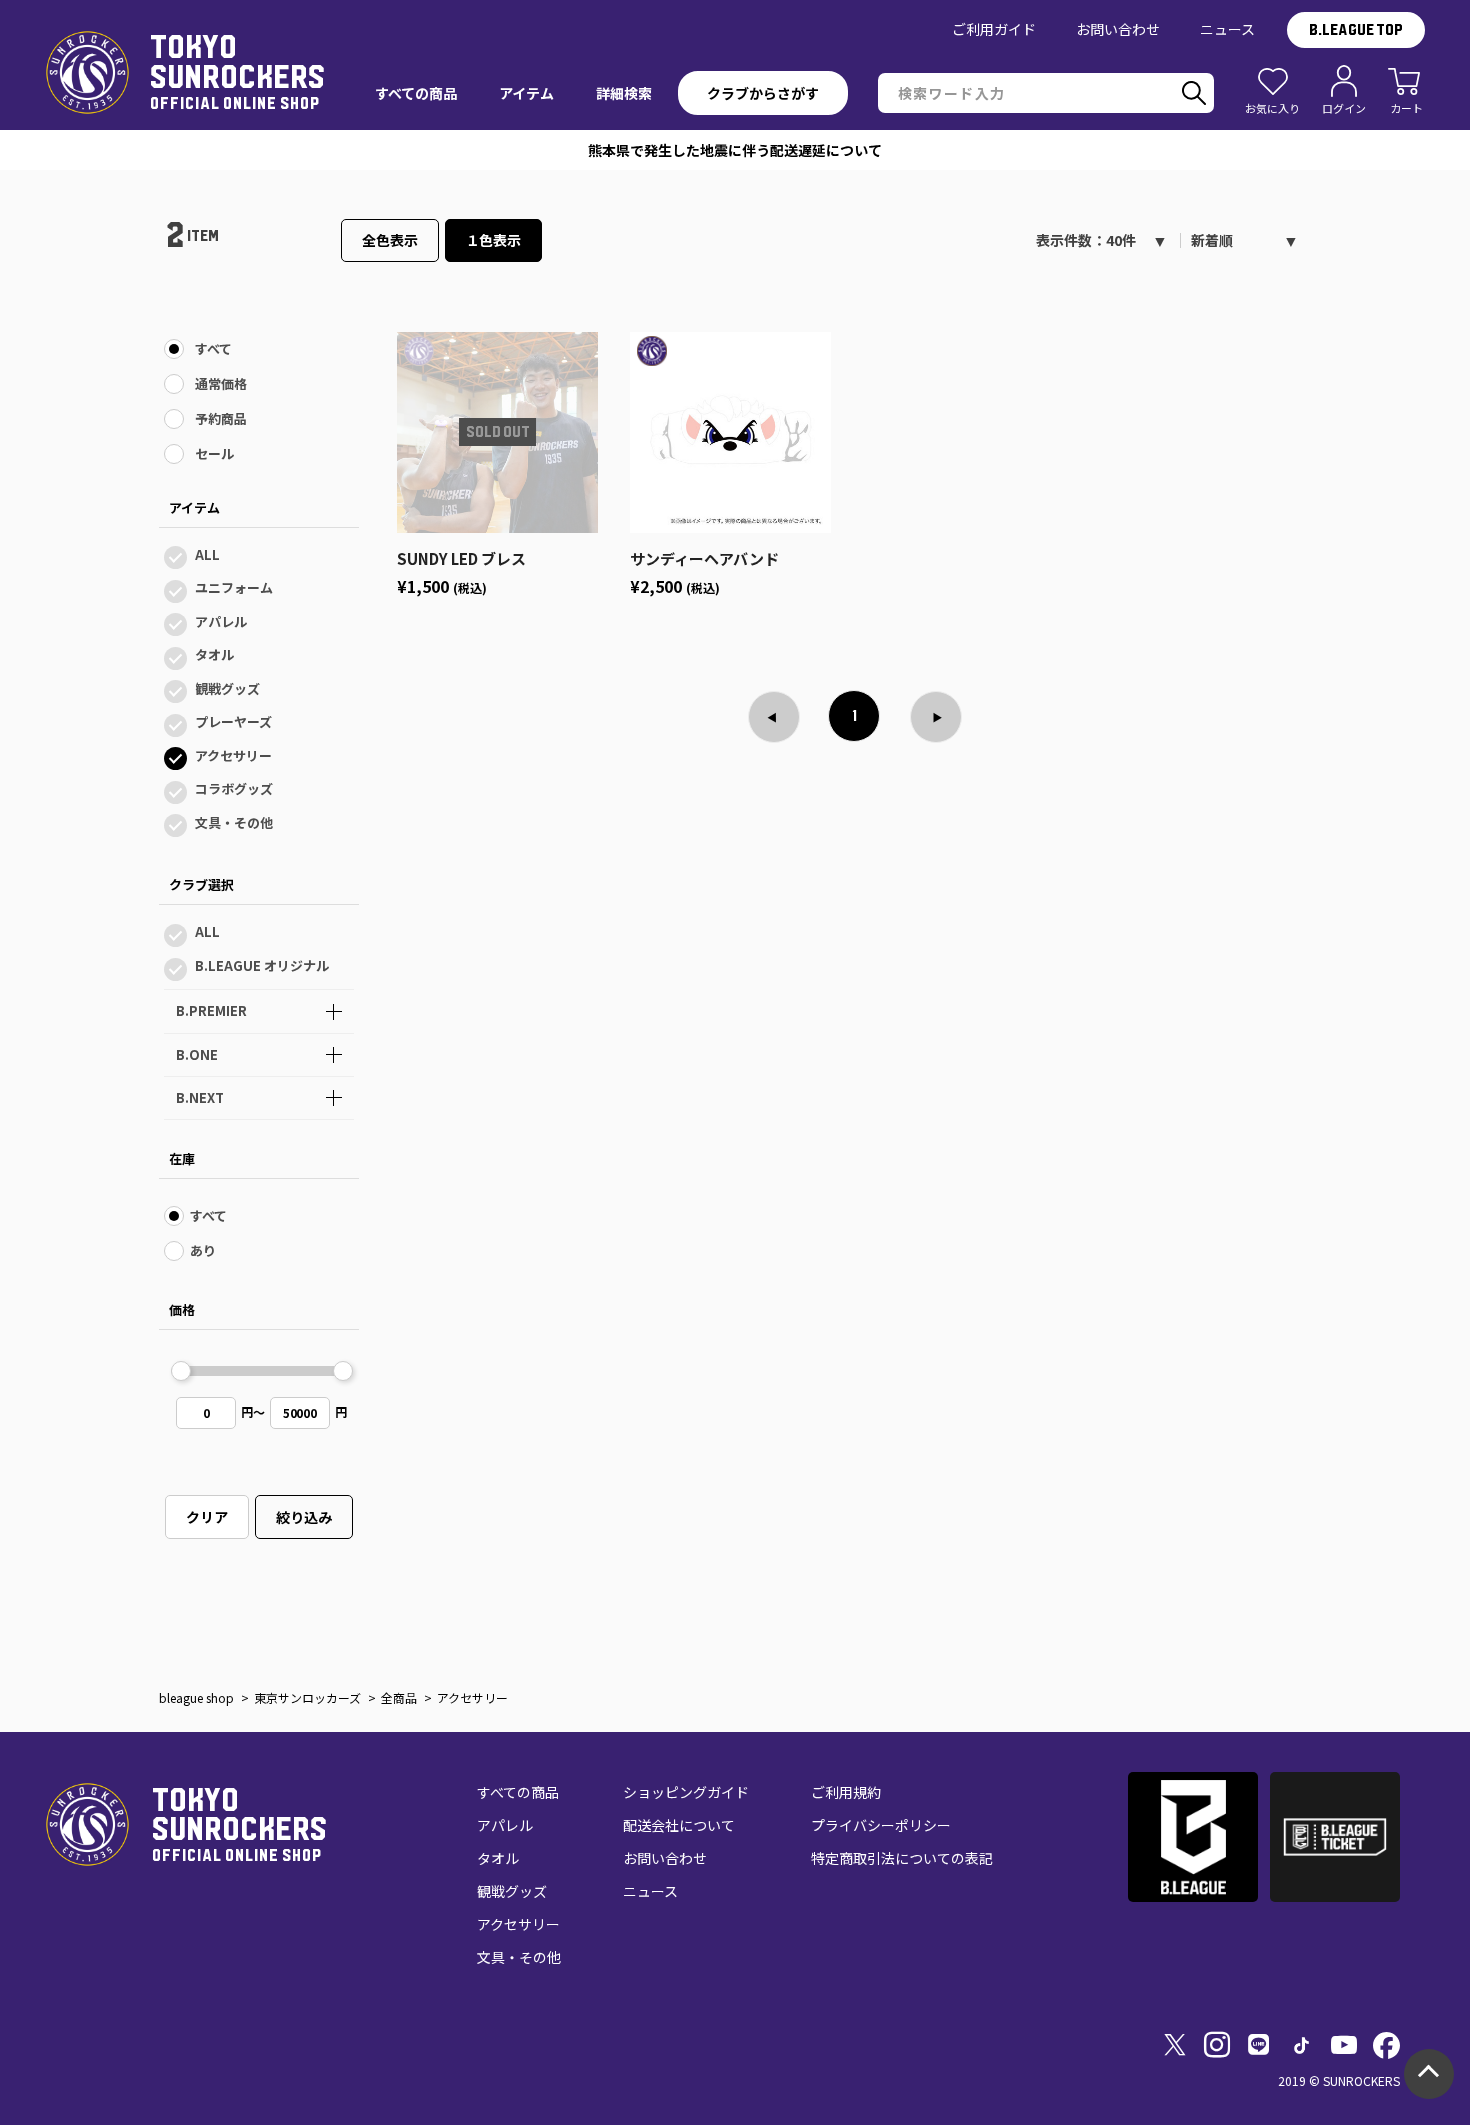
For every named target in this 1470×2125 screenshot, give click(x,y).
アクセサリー (233, 755)
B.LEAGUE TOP (1356, 30)
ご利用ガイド (994, 29)
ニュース (1227, 29)
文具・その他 (234, 822)
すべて (213, 348)
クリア (207, 1517)
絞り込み (304, 1517)
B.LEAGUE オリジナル (262, 965)
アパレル (221, 621)
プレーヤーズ (233, 721)
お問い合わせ (1118, 29)
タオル (214, 654)
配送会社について (679, 1825)
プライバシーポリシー (881, 1825)
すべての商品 (518, 1792)
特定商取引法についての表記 (902, 1858)
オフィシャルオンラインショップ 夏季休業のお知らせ (735, 150)
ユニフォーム (234, 587)
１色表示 (494, 240)
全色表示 (390, 240)
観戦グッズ (227, 688)
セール (214, 453)
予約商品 (221, 418)
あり (203, 1250)
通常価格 (221, 383)
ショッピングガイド (686, 1792)
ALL (207, 554)
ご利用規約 (846, 1792)
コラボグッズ (234, 788)
